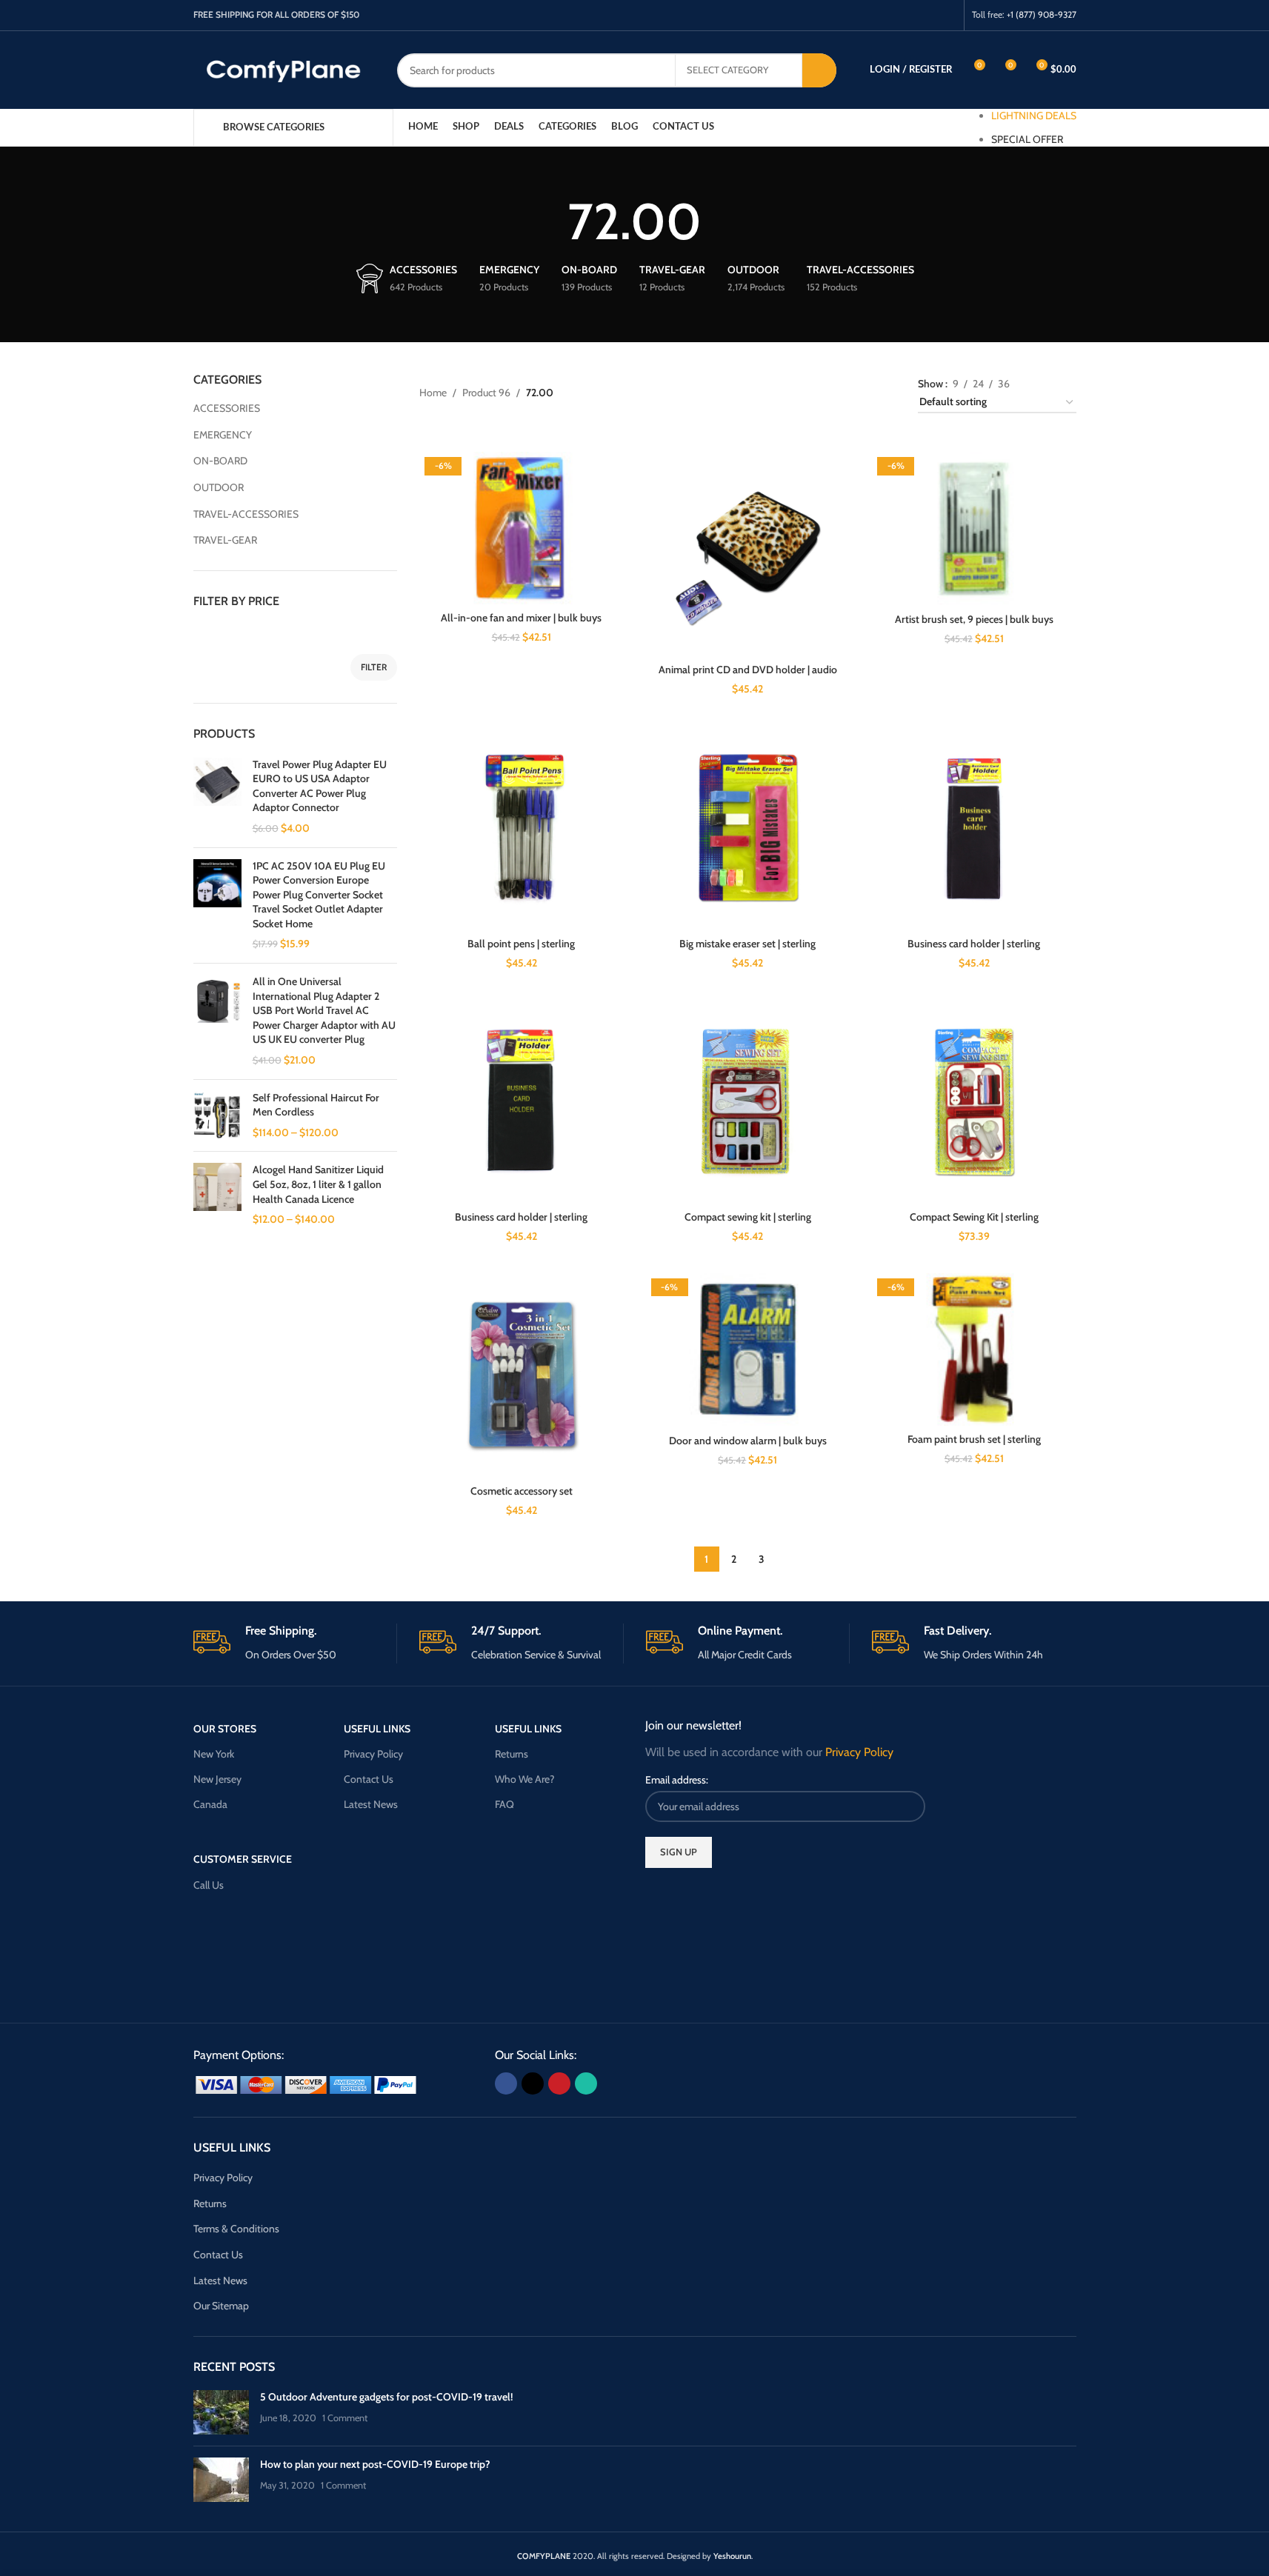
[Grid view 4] (1069, 381)
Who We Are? (524, 1779)
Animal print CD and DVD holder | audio (748, 670)
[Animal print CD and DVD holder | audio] (748, 554)
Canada (210, 1804)
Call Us (209, 1885)
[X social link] (909, 15)
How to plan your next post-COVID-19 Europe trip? (375, 2464)
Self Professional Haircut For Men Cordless (316, 1105)
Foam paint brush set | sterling (974, 1439)
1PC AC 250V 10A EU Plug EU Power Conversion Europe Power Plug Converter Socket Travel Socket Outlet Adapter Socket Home (319, 895)
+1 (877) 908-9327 (1042, 14)
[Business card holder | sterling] (974, 828)
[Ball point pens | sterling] (522, 828)
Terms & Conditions (236, 2229)
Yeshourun (732, 2556)
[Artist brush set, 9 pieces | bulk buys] (974, 529)
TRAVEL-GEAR (225, 540)
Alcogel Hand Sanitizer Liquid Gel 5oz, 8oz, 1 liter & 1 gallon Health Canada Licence (318, 1184)
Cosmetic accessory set (522, 1491)
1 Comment (345, 2418)
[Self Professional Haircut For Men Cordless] (217, 1116)
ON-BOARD (220, 461)
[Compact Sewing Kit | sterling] (974, 1101)
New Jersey (217, 1779)
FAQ (504, 1804)
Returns (512, 1754)
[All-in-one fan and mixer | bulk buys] (522, 528)
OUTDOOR (219, 487)
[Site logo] (284, 69)
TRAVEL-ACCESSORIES (246, 514)
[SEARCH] (819, 70)
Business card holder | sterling (974, 944)
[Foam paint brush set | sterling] (974, 1349)
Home (433, 393)
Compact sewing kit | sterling (748, 1217)
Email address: (677, 1780)
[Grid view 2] (1022, 381)
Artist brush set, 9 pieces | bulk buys (974, 619)
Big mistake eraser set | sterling (747, 944)
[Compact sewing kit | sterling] (748, 1101)
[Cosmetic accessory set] (522, 1375)
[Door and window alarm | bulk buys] (748, 1350)
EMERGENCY (223, 435)
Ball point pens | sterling (521, 944)
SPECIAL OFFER (1027, 139)
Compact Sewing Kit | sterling (974, 1217)
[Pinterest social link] (928, 15)
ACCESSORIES (227, 408)
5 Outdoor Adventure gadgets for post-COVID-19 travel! (386, 2397)
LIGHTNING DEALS (1034, 116)
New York (214, 1754)
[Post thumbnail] (221, 2412)
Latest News (371, 1804)
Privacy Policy (373, 1754)
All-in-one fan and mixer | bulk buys (521, 618)
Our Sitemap (221, 2306)
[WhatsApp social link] (946, 15)
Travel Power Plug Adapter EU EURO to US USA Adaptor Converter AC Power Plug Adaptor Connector (320, 786)
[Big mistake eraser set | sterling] (748, 828)
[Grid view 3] (1046, 381)
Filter (374, 667)
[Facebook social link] (890, 15)
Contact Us (369, 1779)
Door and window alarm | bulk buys (748, 1441)
